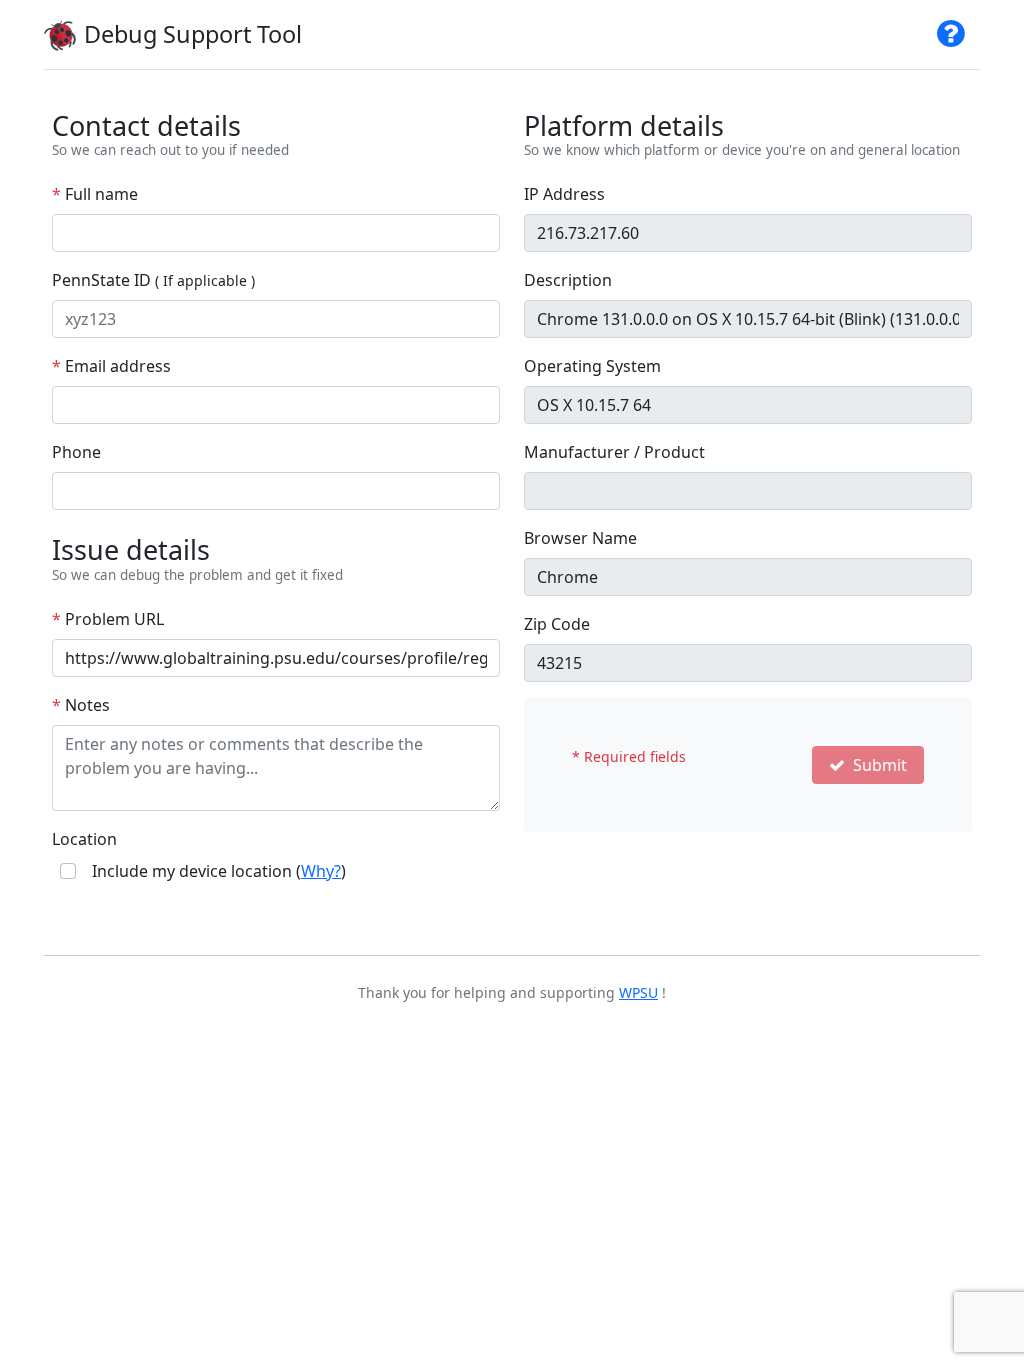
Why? (321, 871)
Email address (111, 366)
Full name (95, 194)
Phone (76, 452)
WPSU (638, 992)
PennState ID (153, 280)
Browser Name (580, 538)
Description (568, 280)
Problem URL (108, 619)
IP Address (564, 194)
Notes (81, 705)
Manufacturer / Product (614, 452)
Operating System (592, 366)
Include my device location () (219, 871)
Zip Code (557, 624)
